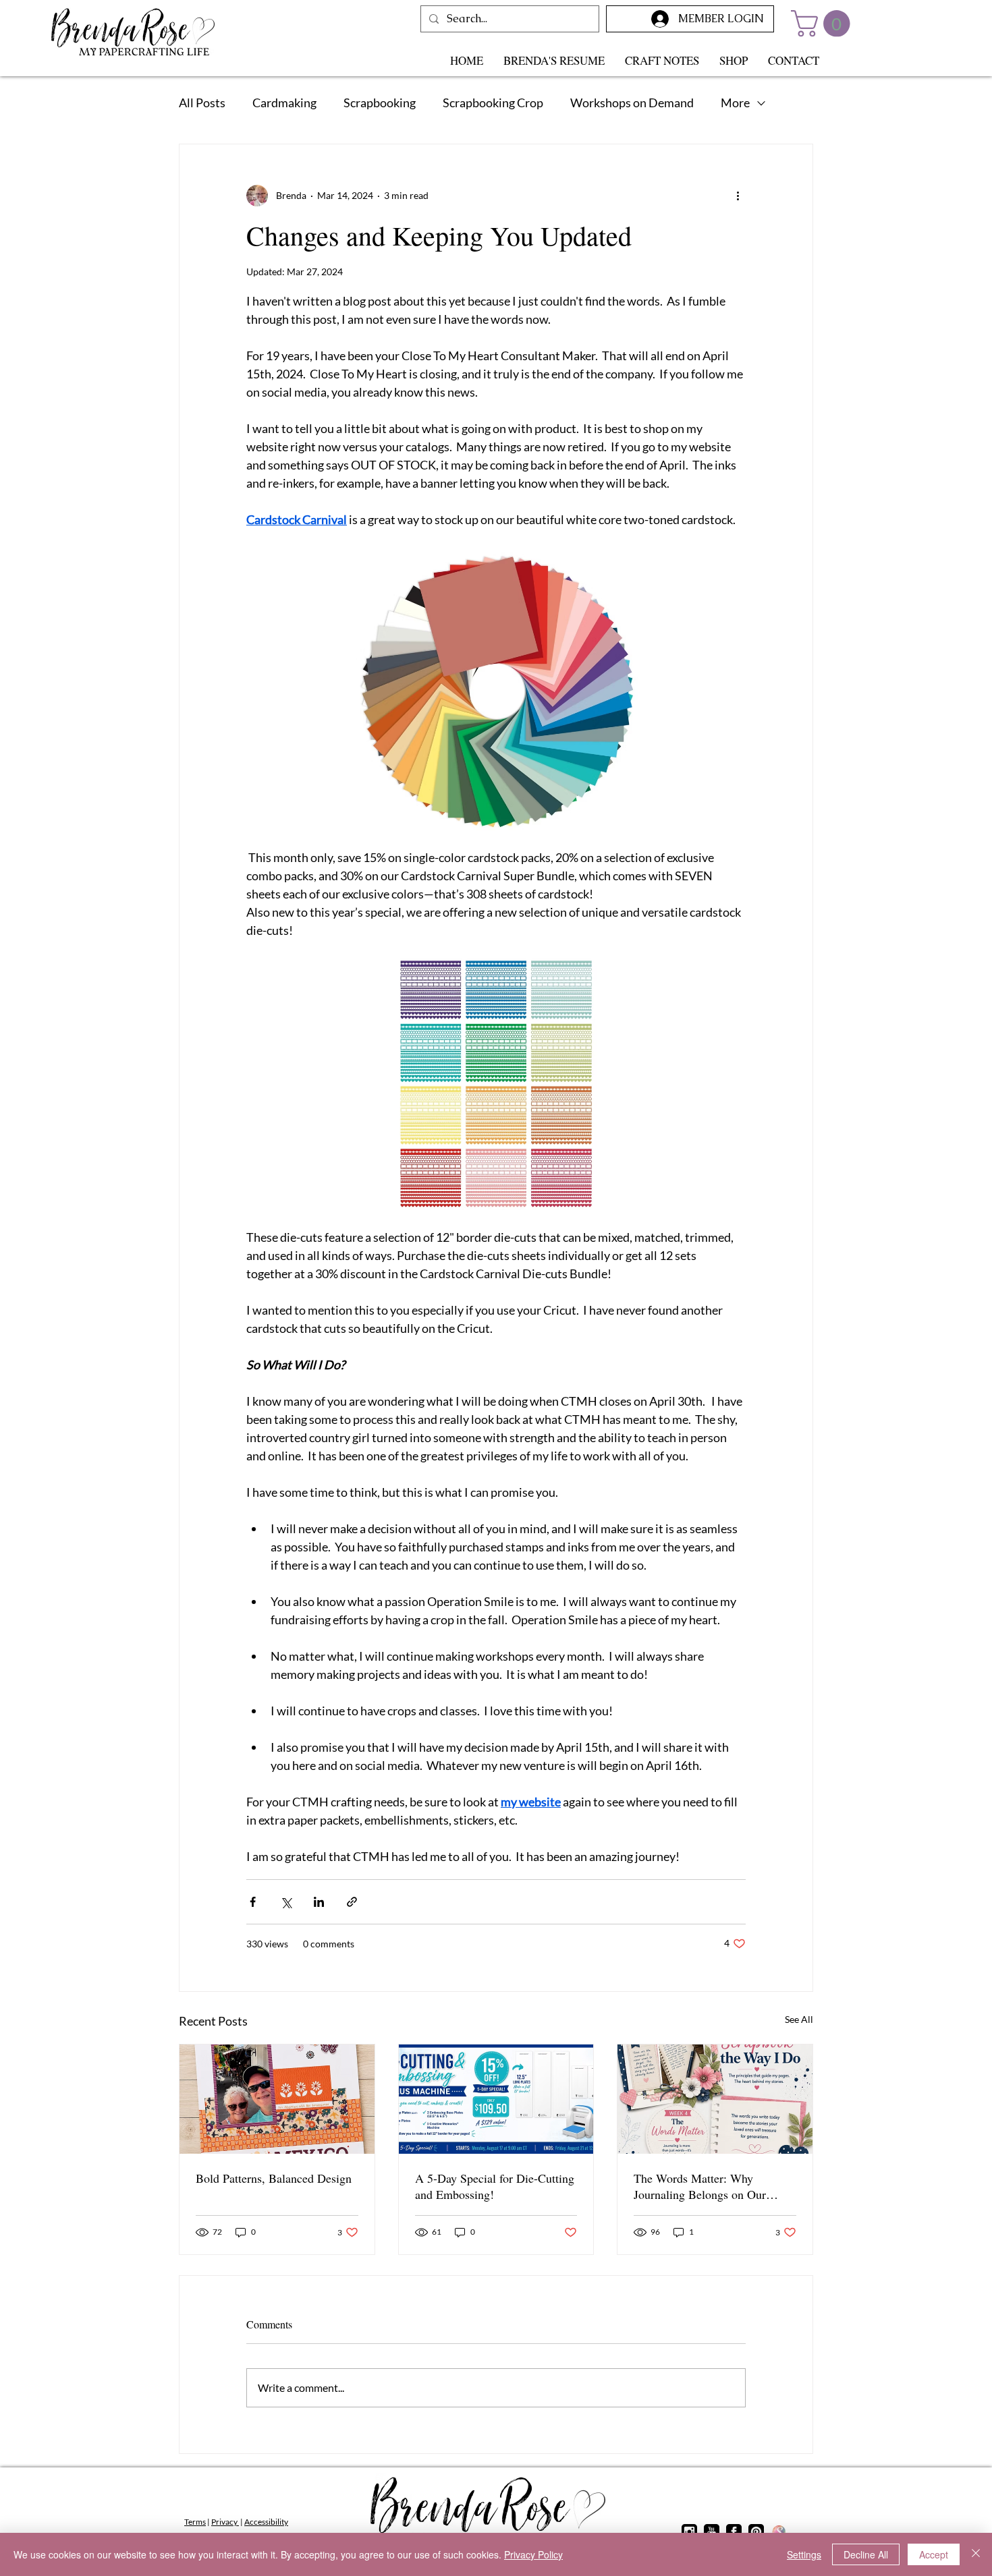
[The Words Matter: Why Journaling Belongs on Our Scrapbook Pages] (715, 2099)
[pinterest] (756, 2532)
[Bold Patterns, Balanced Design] (277, 2099)
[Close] (976, 2554)
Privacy (225, 2522)
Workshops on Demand (632, 103)
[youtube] (712, 2532)
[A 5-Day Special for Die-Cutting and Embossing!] (496, 2099)
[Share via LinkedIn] (319, 1902)
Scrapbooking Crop (493, 103)
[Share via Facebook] (253, 1902)
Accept (934, 2554)
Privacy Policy (533, 2554)
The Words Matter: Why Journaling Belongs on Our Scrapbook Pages (700, 2186)
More (735, 103)
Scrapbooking (380, 103)
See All (799, 2019)
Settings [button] (804, 2554)
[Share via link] (352, 1902)
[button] (824, 24)
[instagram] (689, 2532)
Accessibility (266, 2522)
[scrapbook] (778, 2532)
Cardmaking (284, 103)
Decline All (866, 2554)
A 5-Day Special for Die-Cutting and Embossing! (495, 2186)
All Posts (202, 103)
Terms (195, 2522)
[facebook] (734, 2532)
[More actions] (738, 196)
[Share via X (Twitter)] (286, 1902)
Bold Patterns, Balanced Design (274, 2178)
